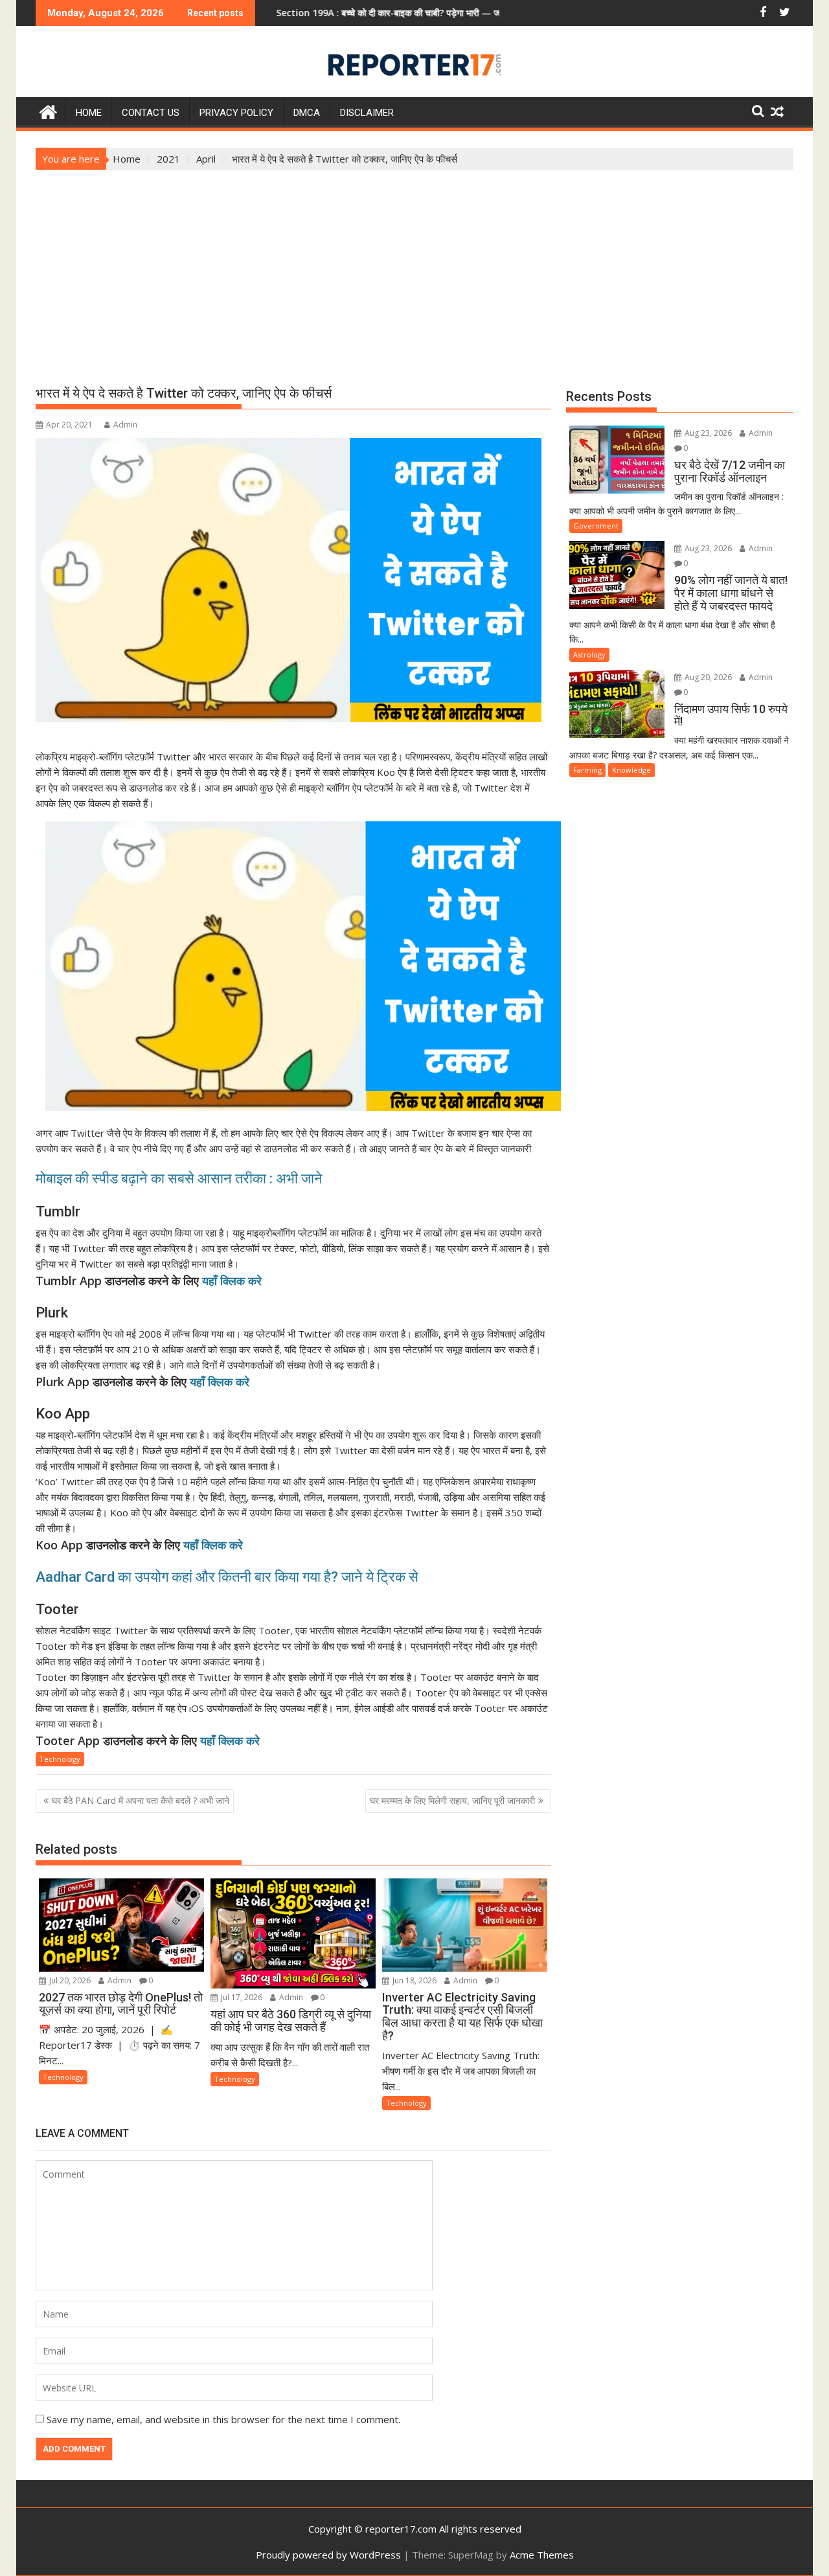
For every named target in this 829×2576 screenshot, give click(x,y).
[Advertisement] (414, 268)
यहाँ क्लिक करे (232, 1281)
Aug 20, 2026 (707, 677)
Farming (587, 770)
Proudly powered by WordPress (328, 2555)
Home (89, 113)
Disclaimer (367, 113)
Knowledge (631, 770)
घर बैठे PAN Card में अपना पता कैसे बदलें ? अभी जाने (141, 1800)
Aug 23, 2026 (707, 433)
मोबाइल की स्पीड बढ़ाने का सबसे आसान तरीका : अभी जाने (181, 1179)
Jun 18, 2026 (414, 1980)
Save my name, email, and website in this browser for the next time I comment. (223, 2419)
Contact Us (151, 113)
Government (596, 526)
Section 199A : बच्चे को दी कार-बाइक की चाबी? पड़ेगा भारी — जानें (305, 13)
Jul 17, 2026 (241, 1997)
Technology (60, 1759)
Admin (125, 425)
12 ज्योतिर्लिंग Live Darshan (493, 13)
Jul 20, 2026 (69, 1980)
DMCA (307, 113)
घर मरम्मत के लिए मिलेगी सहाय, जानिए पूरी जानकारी (452, 1800)
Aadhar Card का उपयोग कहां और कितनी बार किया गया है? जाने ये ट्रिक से (227, 1577)
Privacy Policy (236, 113)
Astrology (589, 655)
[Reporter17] (48, 110)
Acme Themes (542, 2555)
